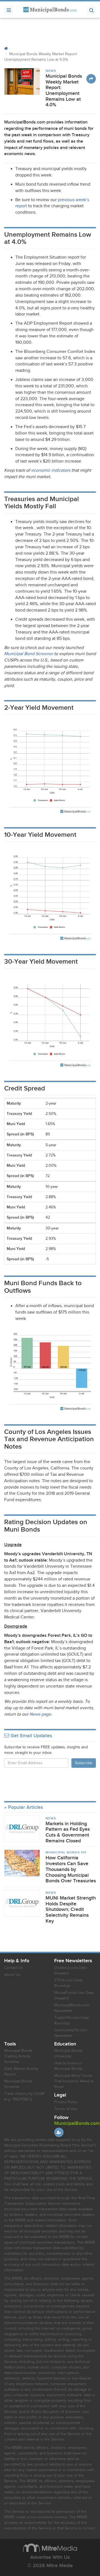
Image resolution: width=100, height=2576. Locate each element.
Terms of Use (66, 2109)
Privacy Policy (66, 2102)
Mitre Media (50, 2548)
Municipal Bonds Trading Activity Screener (18, 2056)
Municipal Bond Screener (29, 654)
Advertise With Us (50, 2557)
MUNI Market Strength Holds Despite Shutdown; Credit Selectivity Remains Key (71, 1910)
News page (40, 1714)
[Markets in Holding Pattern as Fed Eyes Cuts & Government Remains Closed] (22, 1829)
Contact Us (14, 1968)
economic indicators (51, 470)
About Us (12, 1975)
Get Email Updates (31, 1736)
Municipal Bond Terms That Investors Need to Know (74, 2081)
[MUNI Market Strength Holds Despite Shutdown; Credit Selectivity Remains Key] (22, 1903)
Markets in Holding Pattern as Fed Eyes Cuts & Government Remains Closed (68, 1832)
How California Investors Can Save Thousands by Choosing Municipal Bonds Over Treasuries (71, 1869)
